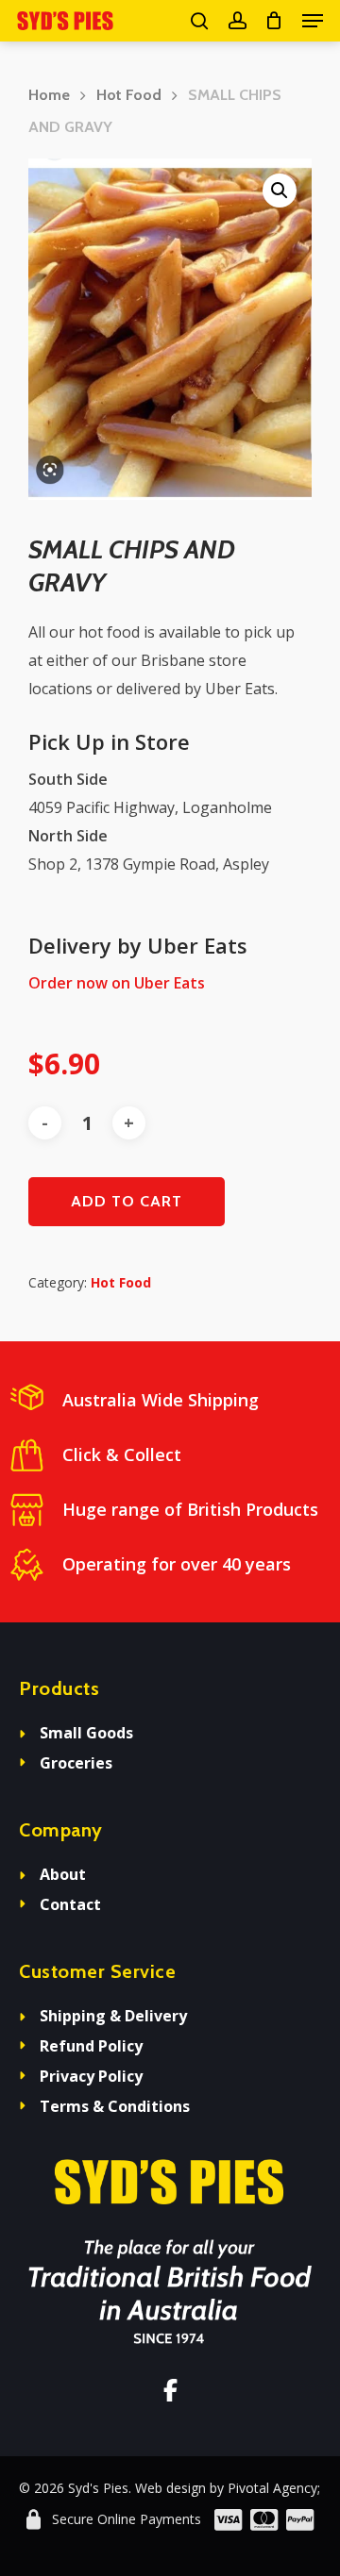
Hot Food (129, 95)
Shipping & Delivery (113, 2016)
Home (49, 95)
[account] (237, 21)
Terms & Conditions (115, 2106)
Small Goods (86, 1733)
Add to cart (127, 1201)
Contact (70, 1904)
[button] (313, 21)
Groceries (76, 1763)
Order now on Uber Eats (117, 983)
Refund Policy (91, 2046)
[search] (199, 21)
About (63, 1874)
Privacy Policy (91, 2076)
